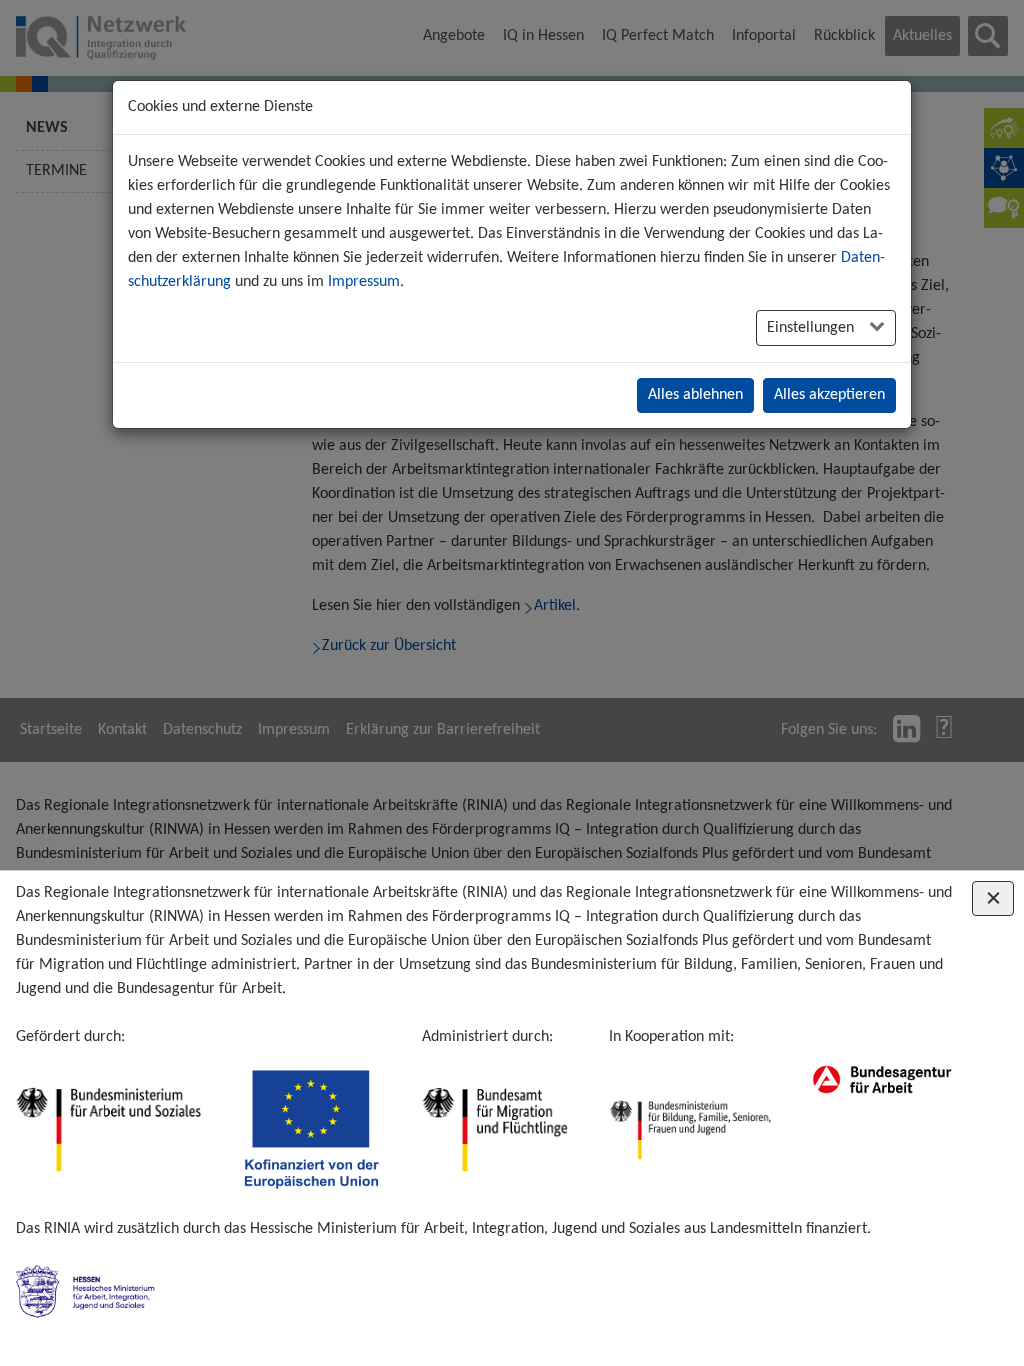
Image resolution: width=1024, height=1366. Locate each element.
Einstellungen (812, 328)
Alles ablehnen (695, 395)
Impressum (364, 282)
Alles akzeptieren (829, 395)
